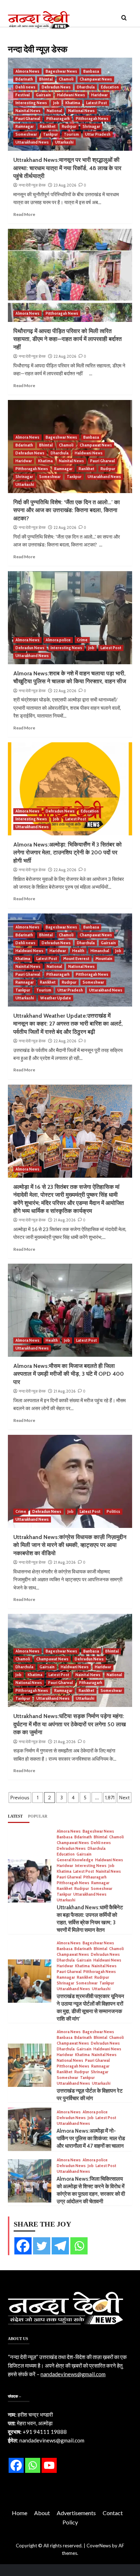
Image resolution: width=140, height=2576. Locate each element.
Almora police (58, 640)
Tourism (71, 134)
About (42, 2513)
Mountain (104, 959)
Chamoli (66, 79)
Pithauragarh (58, 119)
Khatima (73, 103)
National (54, 111)
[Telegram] (60, 2246)
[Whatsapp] (79, 2246)
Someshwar (26, 134)
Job (56, 103)
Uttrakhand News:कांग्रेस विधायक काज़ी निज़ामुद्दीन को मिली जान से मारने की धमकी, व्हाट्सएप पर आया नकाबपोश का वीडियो (70, 1545)
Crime (82, 640)
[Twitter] (42, 2246)
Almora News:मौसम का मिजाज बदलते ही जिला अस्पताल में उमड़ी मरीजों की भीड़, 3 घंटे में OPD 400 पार (69, 1374)
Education (110, 87)
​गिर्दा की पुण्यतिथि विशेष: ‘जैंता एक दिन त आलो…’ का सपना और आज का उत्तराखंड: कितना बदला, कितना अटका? (67, 510)
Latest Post (97, 103)
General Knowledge (75, 1860)
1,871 (110, 1798)
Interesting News (31, 103)
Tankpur (50, 134)
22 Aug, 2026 (65, 356)
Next (124, 1798)
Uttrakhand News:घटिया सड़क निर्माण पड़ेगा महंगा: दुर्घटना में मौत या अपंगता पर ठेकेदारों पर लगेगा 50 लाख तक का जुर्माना (69, 1724)
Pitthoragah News (92, 119)
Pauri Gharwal (28, 119)
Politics (113, 1511)
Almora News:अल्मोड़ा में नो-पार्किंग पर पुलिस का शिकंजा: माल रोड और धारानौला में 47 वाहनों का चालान (91, 2138)
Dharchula (86, 87)
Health (78, 951)
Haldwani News (71, 95)
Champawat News (96, 79)
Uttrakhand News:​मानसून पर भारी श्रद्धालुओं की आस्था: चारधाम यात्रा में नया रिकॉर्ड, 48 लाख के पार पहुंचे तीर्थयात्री (67, 168)
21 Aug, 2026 (64, 1220)
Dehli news (25, 87)
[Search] (124, 18)
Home (20, 2513)
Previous (20, 1798)
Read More (24, 214)
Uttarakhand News (32, 142)
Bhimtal (46, 79)
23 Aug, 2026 (65, 185)
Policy (70, 2522)
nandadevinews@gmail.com (73, 2374)
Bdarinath (24, 79)
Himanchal (100, 951)
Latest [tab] (15, 1816)
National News (81, 111)
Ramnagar (25, 126)
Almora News (27, 71)
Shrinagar (91, 126)
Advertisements (76, 2513)
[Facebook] (23, 2246)
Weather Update (56, 998)
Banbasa (91, 71)
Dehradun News (56, 87)
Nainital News (28, 111)
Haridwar (99, 95)
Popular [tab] (38, 1816)
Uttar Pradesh (98, 134)
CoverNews (99, 2546)
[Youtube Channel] (49, 2465)
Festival (23, 95)
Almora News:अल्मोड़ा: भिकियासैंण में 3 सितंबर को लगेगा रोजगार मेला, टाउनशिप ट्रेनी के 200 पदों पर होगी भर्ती (67, 853)
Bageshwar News (61, 71)
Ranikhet (48, 126)
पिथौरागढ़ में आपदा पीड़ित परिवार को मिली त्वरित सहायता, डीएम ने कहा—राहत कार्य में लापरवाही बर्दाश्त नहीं (67, 339)
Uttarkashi (64, 142)
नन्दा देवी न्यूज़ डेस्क (32, 185)
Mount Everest (76, 959)
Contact (113, 2513)
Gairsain (43, 95)
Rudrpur (69, 126)
